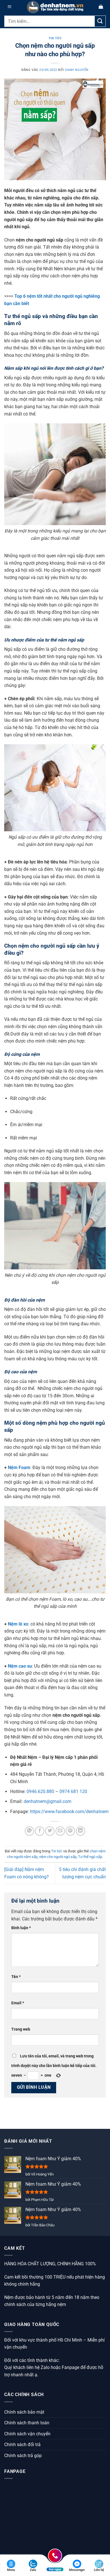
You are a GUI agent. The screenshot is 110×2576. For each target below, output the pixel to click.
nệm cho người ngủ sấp (58, 1857)
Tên (16, 1977)
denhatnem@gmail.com (48, 1801)
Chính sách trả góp (23, 2456)
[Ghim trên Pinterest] (70, 1831)
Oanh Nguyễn (77, 70)
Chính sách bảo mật (24, 2412)
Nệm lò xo (18, 1624)
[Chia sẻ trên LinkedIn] (81, 1831)
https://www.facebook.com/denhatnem (69, 1812)
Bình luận (21, 1928)
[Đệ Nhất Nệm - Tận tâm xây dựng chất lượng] (55, 7)
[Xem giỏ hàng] (101, 7)
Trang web (21, 2029)
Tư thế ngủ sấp (90, 1857)
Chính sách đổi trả (22, 2445)
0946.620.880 (40, 1791)
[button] (9, 7)
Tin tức (55, 38)
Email (18, 2003)
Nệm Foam (19, 1468)
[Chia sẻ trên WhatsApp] (29, 1831)
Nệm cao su (20, 1666)
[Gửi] (100, 21)
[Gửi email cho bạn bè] (60, 1831)
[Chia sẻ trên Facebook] (40, 1831)
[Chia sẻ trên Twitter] (50, 1831)
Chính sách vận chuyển (27, 2434)
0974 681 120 (73, 1791)
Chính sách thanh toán (27, 2423)
